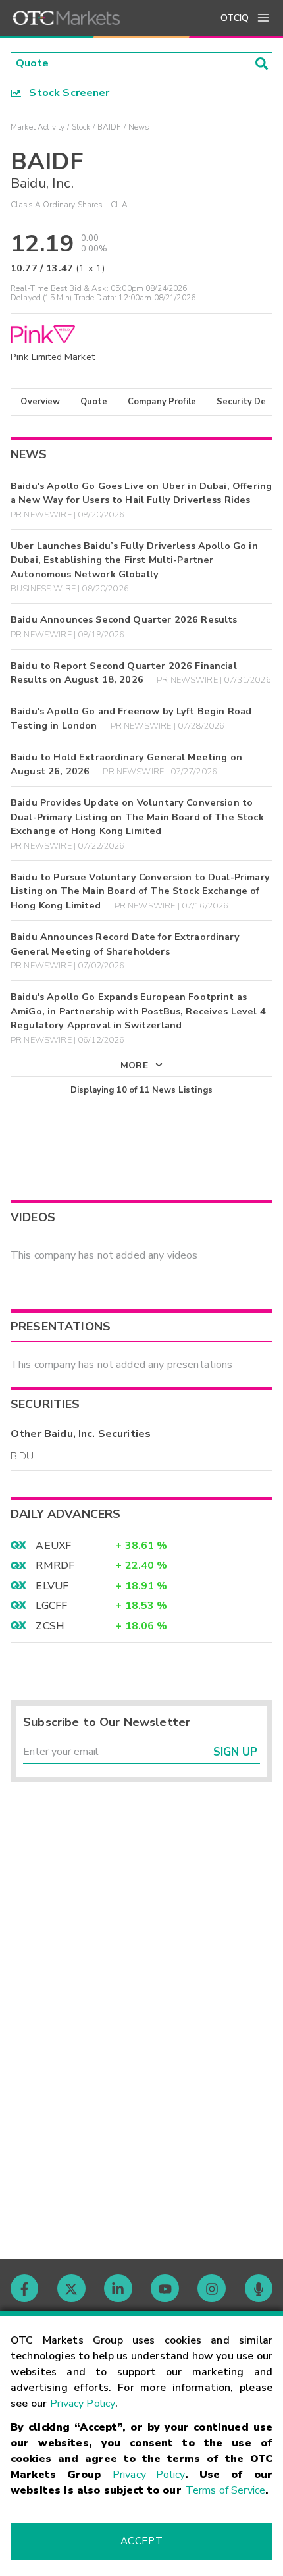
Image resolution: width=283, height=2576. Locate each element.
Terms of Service (225, 2490)
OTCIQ (235, 18)
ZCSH (50, 1626)
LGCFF (51, 1606)
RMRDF (55, 1565)
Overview (40, 402)
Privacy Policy (83, 2404)
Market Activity (38, 127)
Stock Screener (65, 93)
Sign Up (235, 1752)
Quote (94, 402)
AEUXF (53, 1546)
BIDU (22, 1456)
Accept (141, 2541)
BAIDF (110, 127)
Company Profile (162, 402)
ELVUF (52, 1586)
